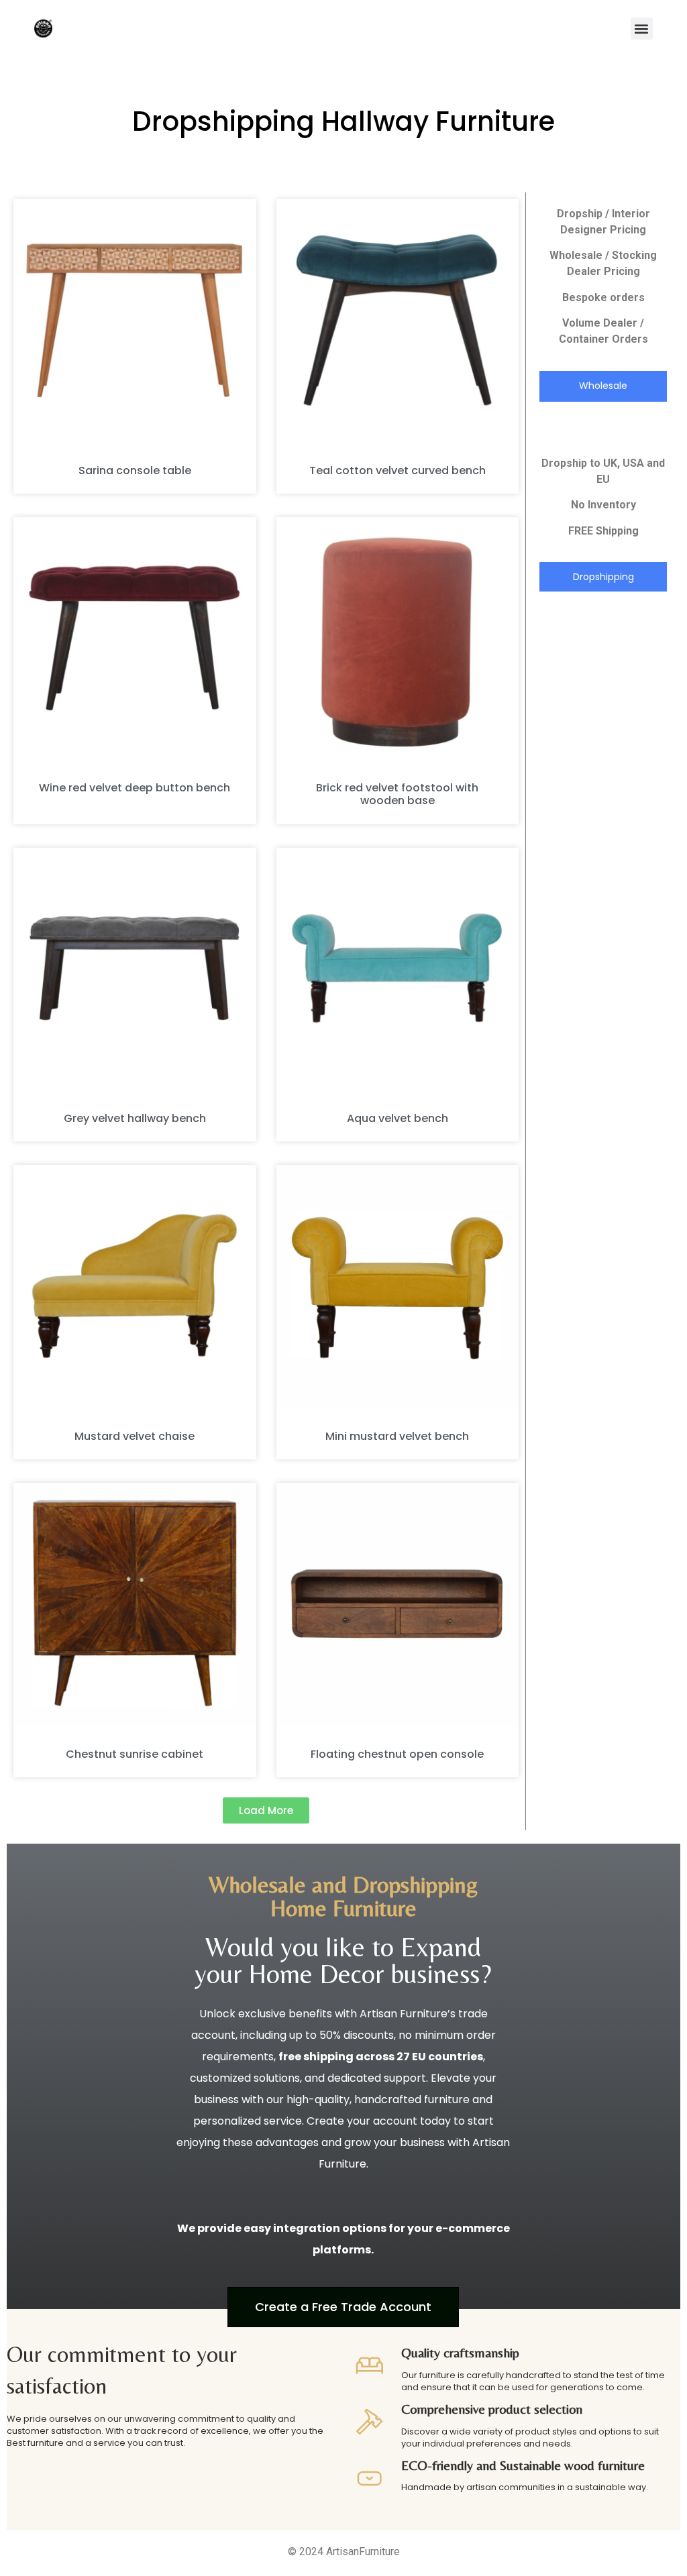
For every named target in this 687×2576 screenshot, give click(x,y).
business (432, 1974)
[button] (642, 29)
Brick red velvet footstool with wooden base (397, 794)
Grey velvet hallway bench (135, 1118)
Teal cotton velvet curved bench (398, 470)
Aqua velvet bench (398, 1118)
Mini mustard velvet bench (397, 1436)
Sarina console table (135, 470)
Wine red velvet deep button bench (135, 788)
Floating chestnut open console (397, 1754)
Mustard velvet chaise (135, 1436)
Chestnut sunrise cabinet (135, 1754)
